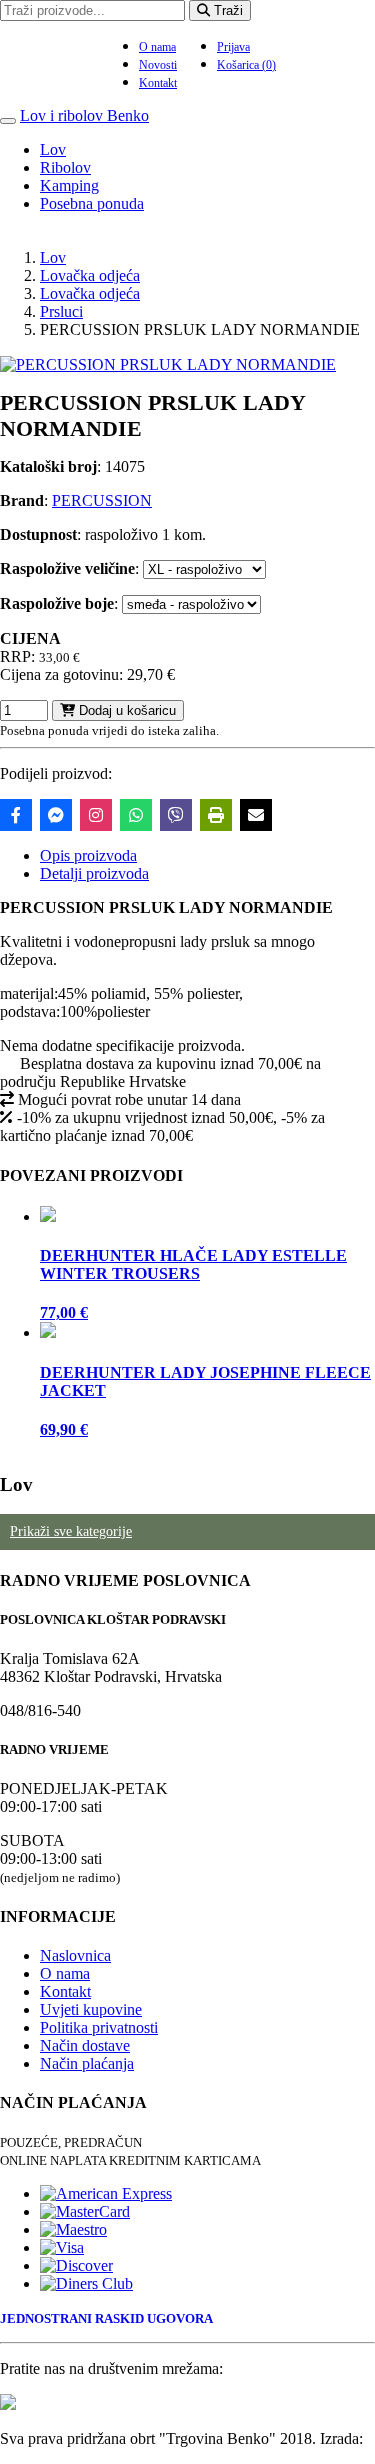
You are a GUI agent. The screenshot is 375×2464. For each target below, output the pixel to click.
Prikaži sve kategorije (71, 1531)
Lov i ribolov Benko (84, 115)
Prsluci (61, 311)
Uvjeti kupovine (91, 2009)
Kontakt (158, 83)
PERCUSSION (102, 500)
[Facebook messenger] (56, 815)
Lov (53, 149)
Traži (226, 10)
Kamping (69, 185)
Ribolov (65, 167)
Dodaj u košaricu (125, 710)
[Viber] (176, 815)
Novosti (158, 65)
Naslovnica (75, 1955)
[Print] (216, 815)
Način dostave (85, 2045)
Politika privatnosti (99, 2027)
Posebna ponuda (92, 203)
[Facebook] (16, 815)
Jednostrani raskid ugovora (106, 2318)
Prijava (233, 47)
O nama (157, 47)
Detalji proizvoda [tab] (94, 873)
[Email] (256, 815)
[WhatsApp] (136, 815)
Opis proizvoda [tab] (88, 855)
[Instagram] (96, 815)
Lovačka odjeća (90, 275)
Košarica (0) (246, 65)
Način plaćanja (87, 2063)
